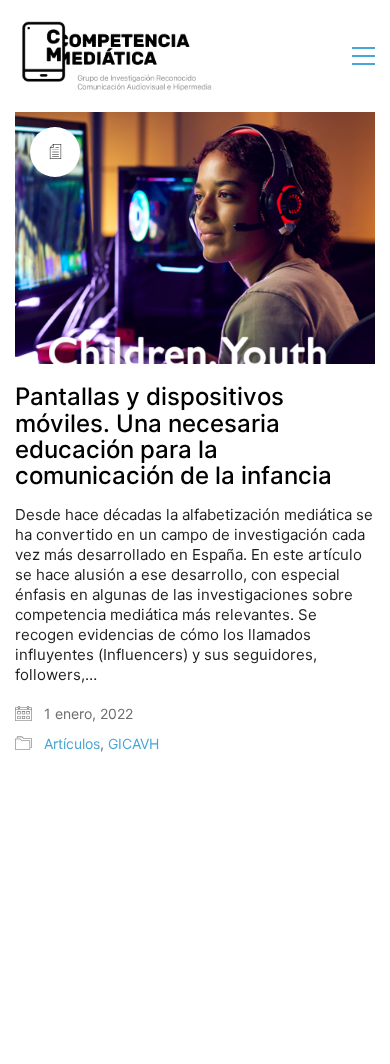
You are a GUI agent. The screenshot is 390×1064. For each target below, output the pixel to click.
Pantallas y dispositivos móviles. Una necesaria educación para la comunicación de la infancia (173, 437)
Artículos (72, 743)
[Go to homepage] (115, 56)
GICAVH (133, 743)
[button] (363, 56)
